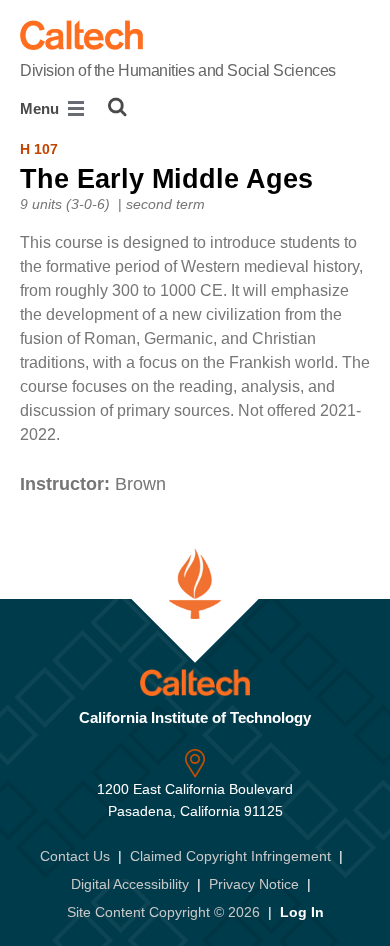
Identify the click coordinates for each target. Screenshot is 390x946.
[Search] (117, 107)
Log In (302, 912)
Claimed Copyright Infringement (230, 856)
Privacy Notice (254, 884)
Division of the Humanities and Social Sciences (178, 70)
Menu (41, 108)
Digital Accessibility (130, 884)
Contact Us (75, 856)
